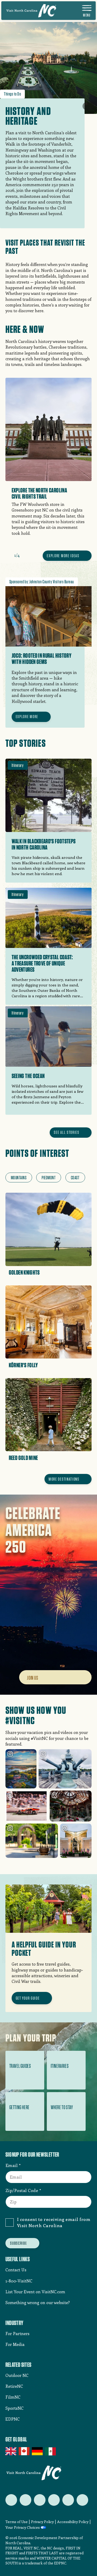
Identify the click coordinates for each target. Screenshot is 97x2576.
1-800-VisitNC (19, 2281)
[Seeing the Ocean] (49, 1061)
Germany (38, 2451)
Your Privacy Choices (23, 2528)
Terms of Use (17, 2522)
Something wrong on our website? (38, 2302)
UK (11, 2451)
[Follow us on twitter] (11, 2500)
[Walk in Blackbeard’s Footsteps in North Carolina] (49, 821)
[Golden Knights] (49, 1236)
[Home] (31, 11)
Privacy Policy (42, 2522)
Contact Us (16, 2270)
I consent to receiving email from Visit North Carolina (54, 2222)
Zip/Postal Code (22, 2190)
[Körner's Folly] (49, 1329)
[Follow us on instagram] (40, 2500)
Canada (24, 2451)
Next (26, 555)
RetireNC (14, 2386)
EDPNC (13, 2419)
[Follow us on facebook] (25, 2500)
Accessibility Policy (73, 2522)
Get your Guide (28, 1998)
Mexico (51, 2451)
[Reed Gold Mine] (49, 1421)
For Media (15, 2344)
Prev (8, 555)
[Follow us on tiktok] (82, 2500)
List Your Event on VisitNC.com (35, 2292)
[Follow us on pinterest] (54, 2500)
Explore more (27, 717)
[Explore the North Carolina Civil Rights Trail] (49, 463)
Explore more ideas (63, 556)
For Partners (17, 2333)
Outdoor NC (17, 2375)
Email (12, 2165)
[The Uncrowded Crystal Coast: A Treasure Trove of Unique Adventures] (49, 945)
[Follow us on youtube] (68, 2500)
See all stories (67, 1132)
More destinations (64, 1479)
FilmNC (13, 2397)
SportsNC (14, 2408)
